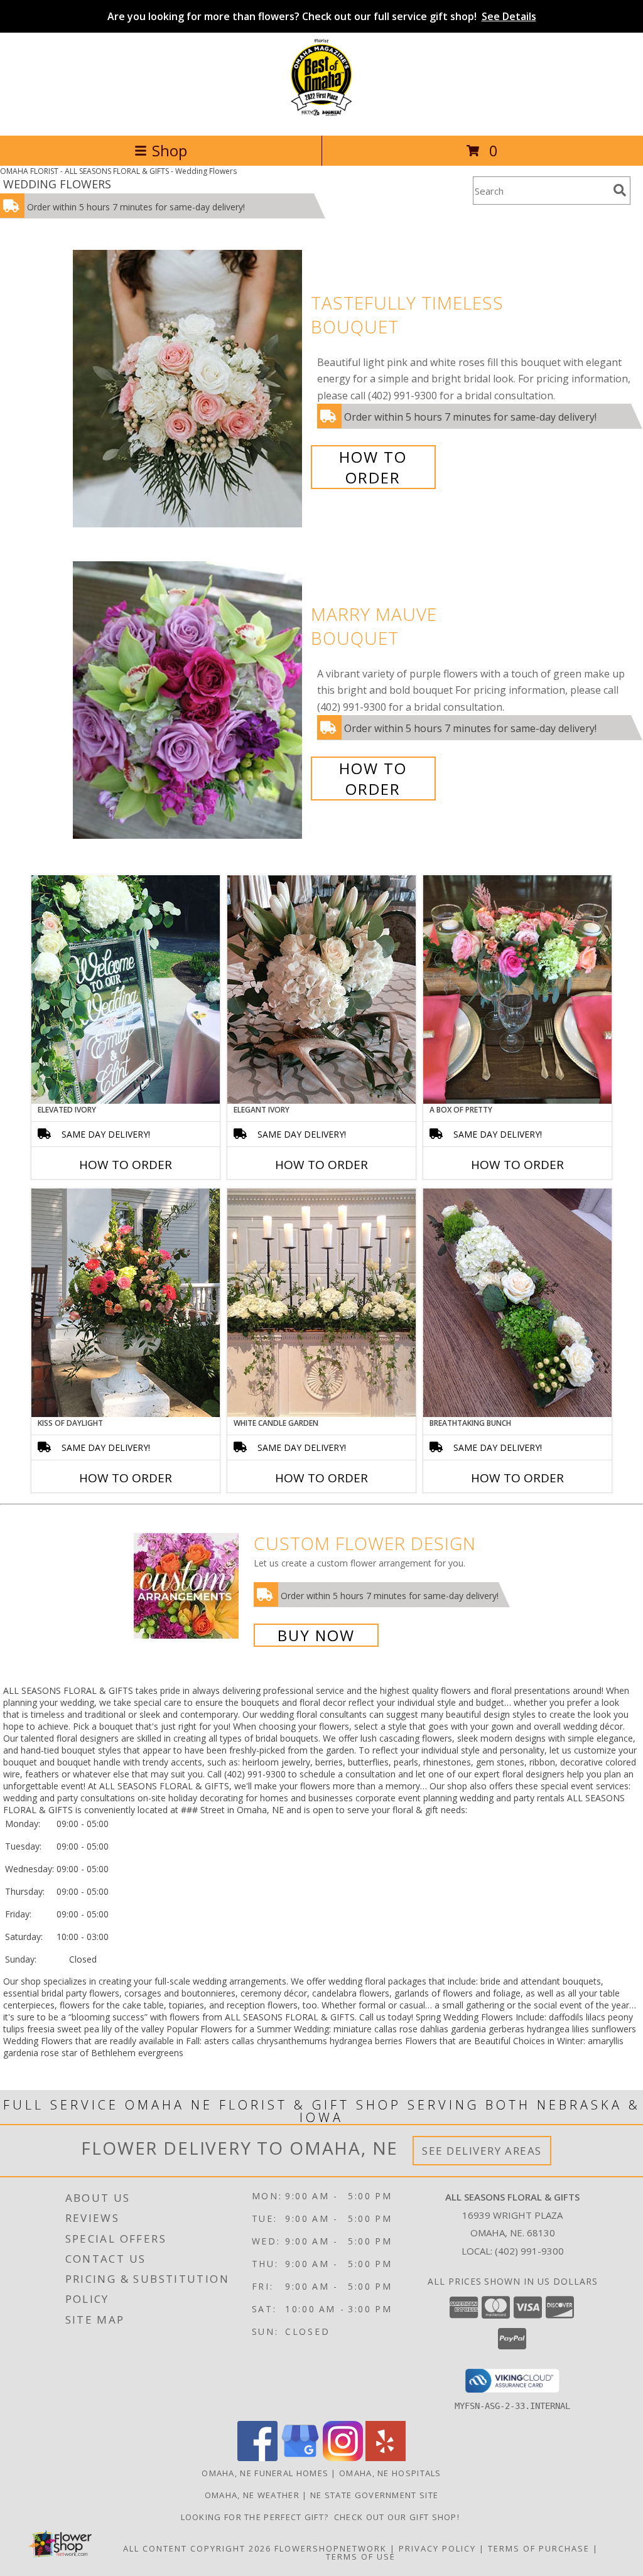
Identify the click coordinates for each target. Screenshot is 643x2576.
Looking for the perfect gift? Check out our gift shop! (322, 2517)
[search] (620, 190)
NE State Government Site (374, 2495)
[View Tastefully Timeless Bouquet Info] (189, 389)
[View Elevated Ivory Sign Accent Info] (126, 989)
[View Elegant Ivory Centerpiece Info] (321, 989)
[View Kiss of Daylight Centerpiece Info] (126, 1303)
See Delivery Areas (482, 2151)
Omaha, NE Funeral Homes (265, 2473)
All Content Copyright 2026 (197, 2548)
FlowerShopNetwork (331, 2548)
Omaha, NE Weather (252, 2495)
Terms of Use (361, 2557)
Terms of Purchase (539, 2548)
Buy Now (316, 1635)
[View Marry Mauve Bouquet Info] (189, 700)
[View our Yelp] (386, 2458)
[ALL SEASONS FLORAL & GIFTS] (321, 117)
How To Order (373, 467)
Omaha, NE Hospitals (390, 2473)
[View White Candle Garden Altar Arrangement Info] (321, 1303)
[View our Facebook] (257, 2458)
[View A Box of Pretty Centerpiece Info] (517, 989)
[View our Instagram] (343, 2458)
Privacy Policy (437, 2548)
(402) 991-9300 (529, 2251)
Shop (170, 150)
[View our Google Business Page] (300, 2458)
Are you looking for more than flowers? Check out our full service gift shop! (322, 16)
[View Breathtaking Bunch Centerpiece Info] (517, 1303)
